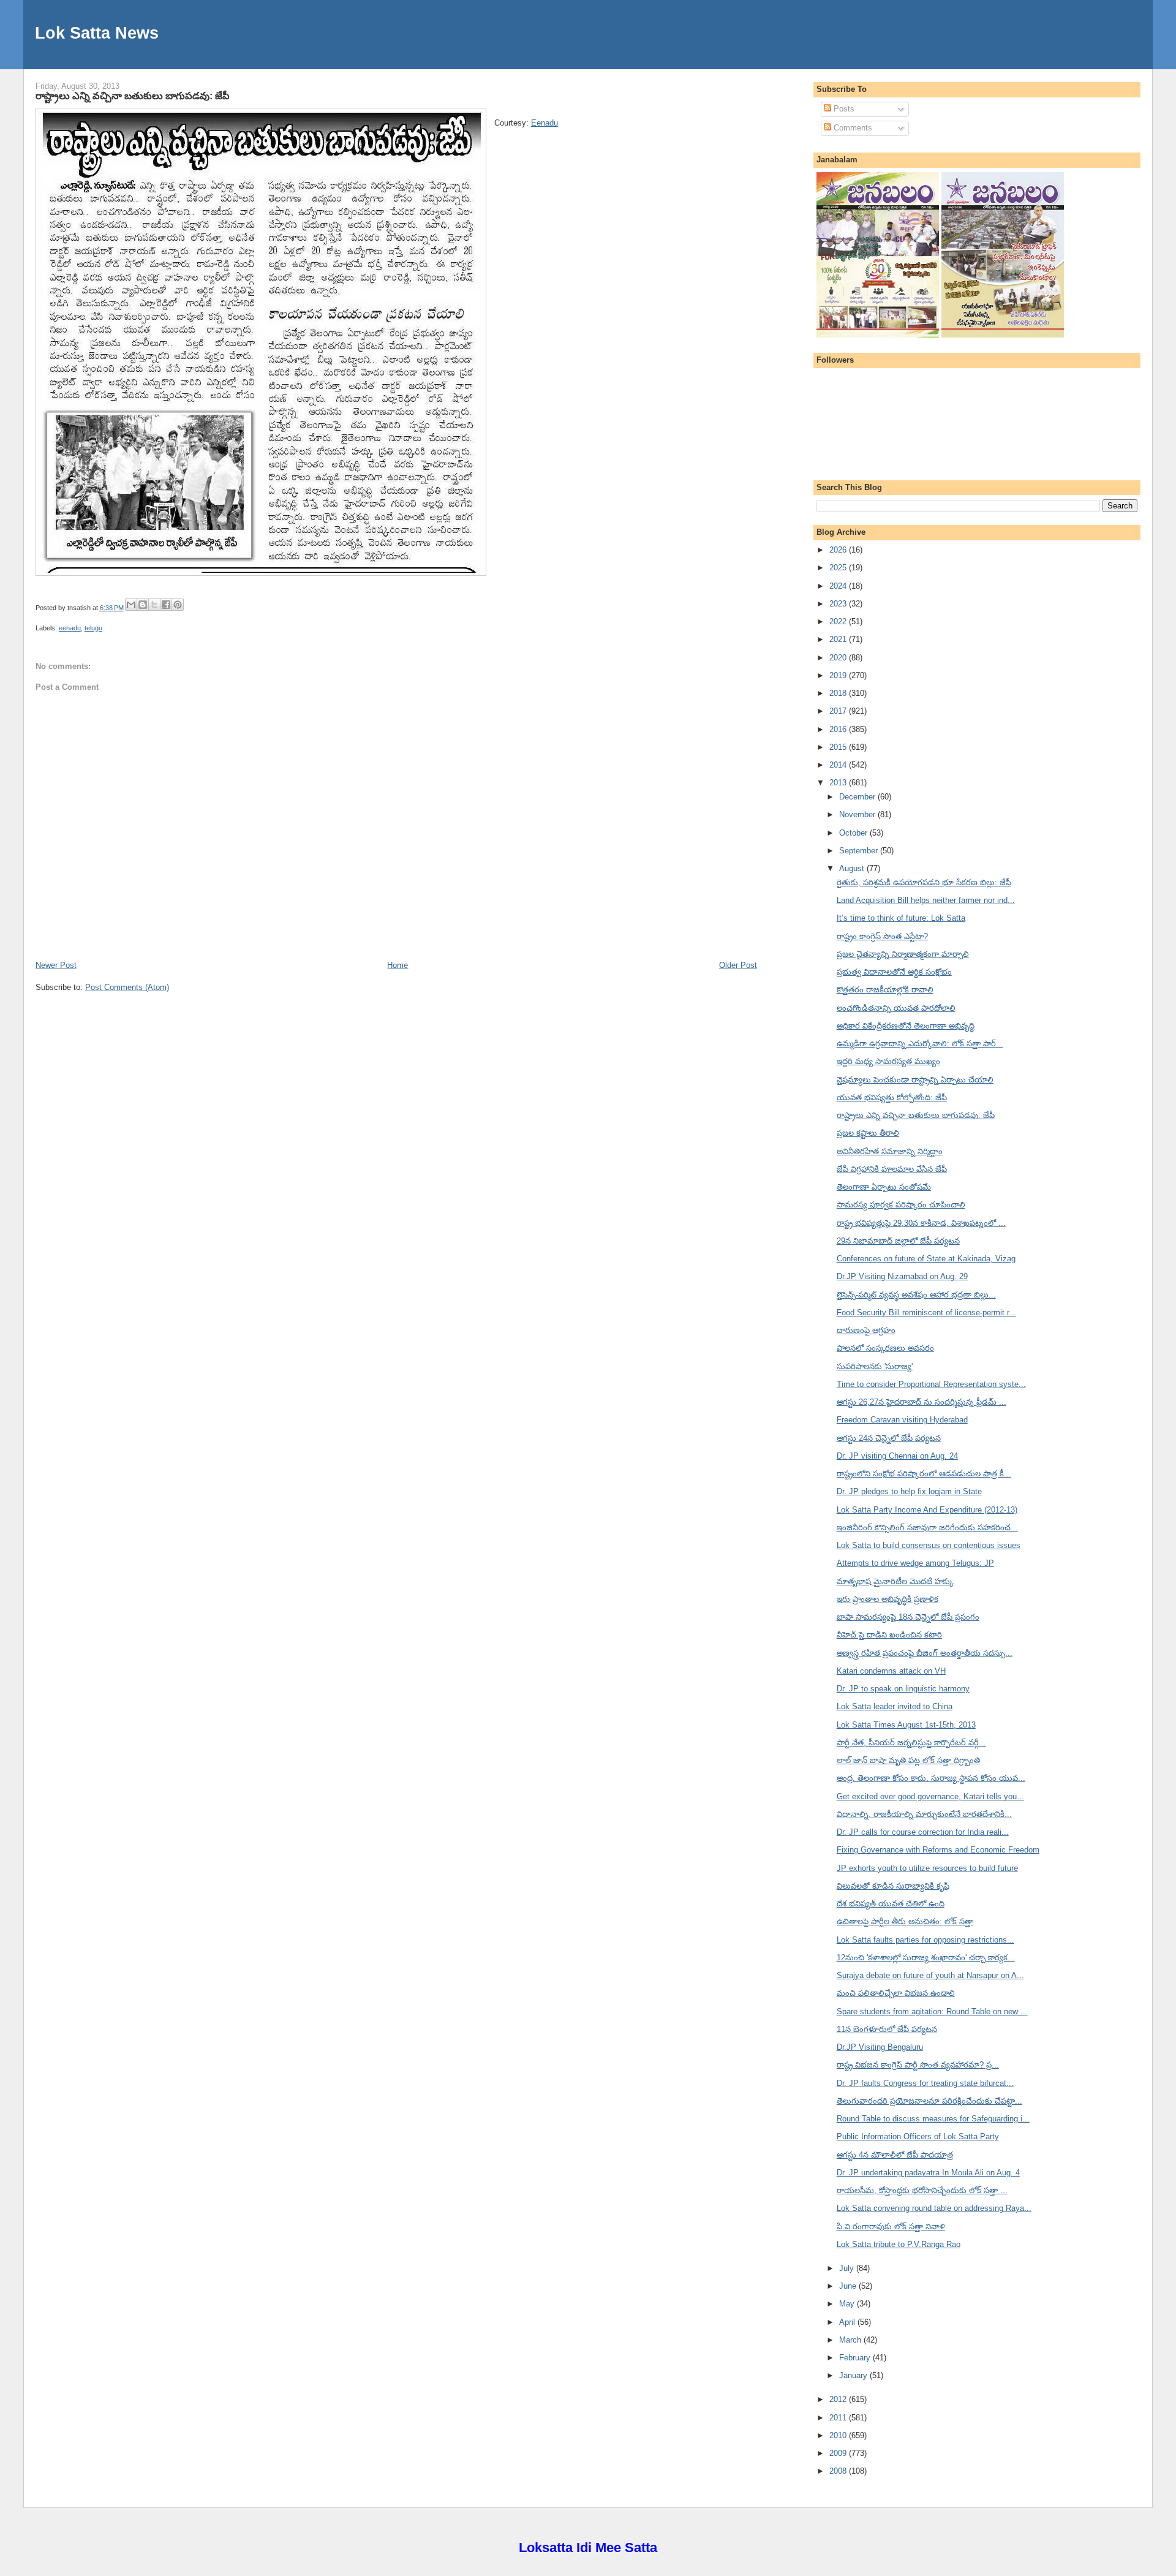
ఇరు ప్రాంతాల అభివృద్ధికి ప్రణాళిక (888, 1599)
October (854, 833)
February (856, 2358)
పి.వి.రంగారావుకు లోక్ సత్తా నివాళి (891, 2227)
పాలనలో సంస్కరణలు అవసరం (885, 1348)
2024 (839, 586)
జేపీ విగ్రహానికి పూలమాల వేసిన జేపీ (892, 1169)
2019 (839, 675)
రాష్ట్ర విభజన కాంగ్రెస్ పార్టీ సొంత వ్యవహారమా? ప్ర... (918, 2065)
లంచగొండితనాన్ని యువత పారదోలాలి (896, 1008)
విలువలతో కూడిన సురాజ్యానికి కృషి (893, 1886)
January (854, 2375)
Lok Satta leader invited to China (895, 1706)
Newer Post (56, 965)
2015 (839, 747)
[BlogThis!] (143, 605)
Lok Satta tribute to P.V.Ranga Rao (899, 2244)
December (858, 797)
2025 (839, 568)
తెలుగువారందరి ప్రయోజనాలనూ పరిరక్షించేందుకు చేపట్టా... (929, 2101)
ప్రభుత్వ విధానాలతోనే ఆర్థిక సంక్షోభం (894, 972)
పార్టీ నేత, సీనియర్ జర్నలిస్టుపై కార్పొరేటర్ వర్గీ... (911, 1743)
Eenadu (545, 123)
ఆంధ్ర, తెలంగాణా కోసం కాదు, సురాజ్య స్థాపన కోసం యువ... (931, 1778)
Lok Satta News (97, 33)
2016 (839, 729)
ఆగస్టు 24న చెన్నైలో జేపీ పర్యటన (889, 1438)
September (860, 851)
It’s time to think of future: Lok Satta (901, 918)
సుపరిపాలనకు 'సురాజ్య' (875, 1366)
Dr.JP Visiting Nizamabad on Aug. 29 (902, 1276)
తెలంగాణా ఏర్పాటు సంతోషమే (884, 1187)
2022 (839, 621)
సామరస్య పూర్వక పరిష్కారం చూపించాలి (901, 1205)
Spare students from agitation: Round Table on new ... (932, 2011)
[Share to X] (154, 605)
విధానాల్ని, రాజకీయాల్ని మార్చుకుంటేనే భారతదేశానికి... (924, 1814)
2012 (839, 2399)
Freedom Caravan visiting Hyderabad (902, 1420)
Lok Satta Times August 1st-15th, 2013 (906, 1725)
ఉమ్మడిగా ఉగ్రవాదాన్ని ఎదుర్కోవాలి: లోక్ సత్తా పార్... (920, 1044)
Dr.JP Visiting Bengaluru (880, 2047)
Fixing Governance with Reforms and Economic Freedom (938, 1850)
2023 (839, 604)
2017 (839, 711)
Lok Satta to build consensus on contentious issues (929, 1545)
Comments (852, 128)
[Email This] (131, 605)
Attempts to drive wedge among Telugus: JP (915, 1563)
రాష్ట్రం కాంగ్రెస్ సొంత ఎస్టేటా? (882, 936)
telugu (93, 628)
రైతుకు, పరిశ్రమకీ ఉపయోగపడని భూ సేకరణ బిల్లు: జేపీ (924, 882)
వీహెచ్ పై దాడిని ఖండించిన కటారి (889, 1635)
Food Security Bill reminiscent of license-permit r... (926, 1313)
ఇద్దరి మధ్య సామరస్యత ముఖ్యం (888, 1061)
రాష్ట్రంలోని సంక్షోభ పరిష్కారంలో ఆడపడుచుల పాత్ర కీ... (924, 1474)
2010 (839, 2435)
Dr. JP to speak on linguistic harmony (903, 1689)
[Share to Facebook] (166, 605)
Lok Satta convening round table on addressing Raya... (934, 2208)
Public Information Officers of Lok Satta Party (918, 2136)
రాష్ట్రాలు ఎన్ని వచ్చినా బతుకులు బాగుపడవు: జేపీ (133, 96)
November (858, 814)
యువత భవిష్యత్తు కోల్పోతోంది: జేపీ (892, 1097)
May (848, 2304)
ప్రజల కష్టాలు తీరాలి (868, 1133)
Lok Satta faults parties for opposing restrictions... (925, 1940)
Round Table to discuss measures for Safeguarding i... (933, 2119)
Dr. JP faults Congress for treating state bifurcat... (925, 2083)
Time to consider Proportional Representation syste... (931, 1384)
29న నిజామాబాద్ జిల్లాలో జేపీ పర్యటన (898, 1241)
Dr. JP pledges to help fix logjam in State (909, 1491)
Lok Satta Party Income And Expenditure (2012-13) (927, 1510)
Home (398, 965)
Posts (843, 109)
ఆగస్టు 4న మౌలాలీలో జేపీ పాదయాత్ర (895, 2155)
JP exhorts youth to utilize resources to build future (927, 1868)
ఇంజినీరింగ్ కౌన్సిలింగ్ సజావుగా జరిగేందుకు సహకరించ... (927, 1528)
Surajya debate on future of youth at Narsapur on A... (930, 1975)
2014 (839, 765)
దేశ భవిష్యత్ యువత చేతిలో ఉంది (891, 1904)
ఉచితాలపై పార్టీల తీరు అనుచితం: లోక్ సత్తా (905, 1921)
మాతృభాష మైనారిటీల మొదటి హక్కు (895, 1581)
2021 (839, 639)
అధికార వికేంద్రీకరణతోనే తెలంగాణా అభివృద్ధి (906, 1026)
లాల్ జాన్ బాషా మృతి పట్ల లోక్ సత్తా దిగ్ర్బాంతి (908, 1760)
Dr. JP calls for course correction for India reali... (923, 1832)
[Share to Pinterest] (178, 605)
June (849, 2286)
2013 (839, 783)
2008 (839, 2471)
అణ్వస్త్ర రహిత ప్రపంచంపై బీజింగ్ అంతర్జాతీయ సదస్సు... (925, 1653)
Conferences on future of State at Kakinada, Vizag (926, 1259)
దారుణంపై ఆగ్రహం (866, 1330)
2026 (839, 550)
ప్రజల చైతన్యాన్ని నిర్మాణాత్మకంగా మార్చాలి (903, 954)
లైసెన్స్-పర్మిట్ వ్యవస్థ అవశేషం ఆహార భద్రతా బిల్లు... (916, 1295)
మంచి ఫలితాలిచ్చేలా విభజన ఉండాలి (896, 1993)
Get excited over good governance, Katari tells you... (930, 1796)
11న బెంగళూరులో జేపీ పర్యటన (887, 2029)
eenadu (70, 628)
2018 (839, 693)
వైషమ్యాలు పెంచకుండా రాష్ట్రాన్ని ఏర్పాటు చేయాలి (915, 1080)
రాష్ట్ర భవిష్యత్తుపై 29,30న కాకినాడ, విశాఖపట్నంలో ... (921, 1223)
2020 (839, 658)
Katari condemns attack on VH (891, 1671)
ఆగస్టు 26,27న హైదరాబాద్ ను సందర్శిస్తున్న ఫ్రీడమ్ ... (922, 1402)
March (851, 2340)
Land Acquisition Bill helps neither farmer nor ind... (926, 900)
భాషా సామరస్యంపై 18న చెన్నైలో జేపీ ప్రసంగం (908, 1617)
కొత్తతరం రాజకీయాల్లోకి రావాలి (885, 990)
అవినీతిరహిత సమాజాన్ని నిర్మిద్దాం (890, 1151)
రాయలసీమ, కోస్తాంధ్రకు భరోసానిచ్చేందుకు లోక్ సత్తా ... (922, 2190)
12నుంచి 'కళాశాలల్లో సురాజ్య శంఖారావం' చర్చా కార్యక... (926, 1958)
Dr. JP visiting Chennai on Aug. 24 (897, 1456)
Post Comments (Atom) (127, 987)
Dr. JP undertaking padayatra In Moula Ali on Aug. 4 (928, 2173)
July (848, 2268)
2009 (839, 2453)
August (853, 868)
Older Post (738, 965)
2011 (839, 2418)
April (848, 2322)
